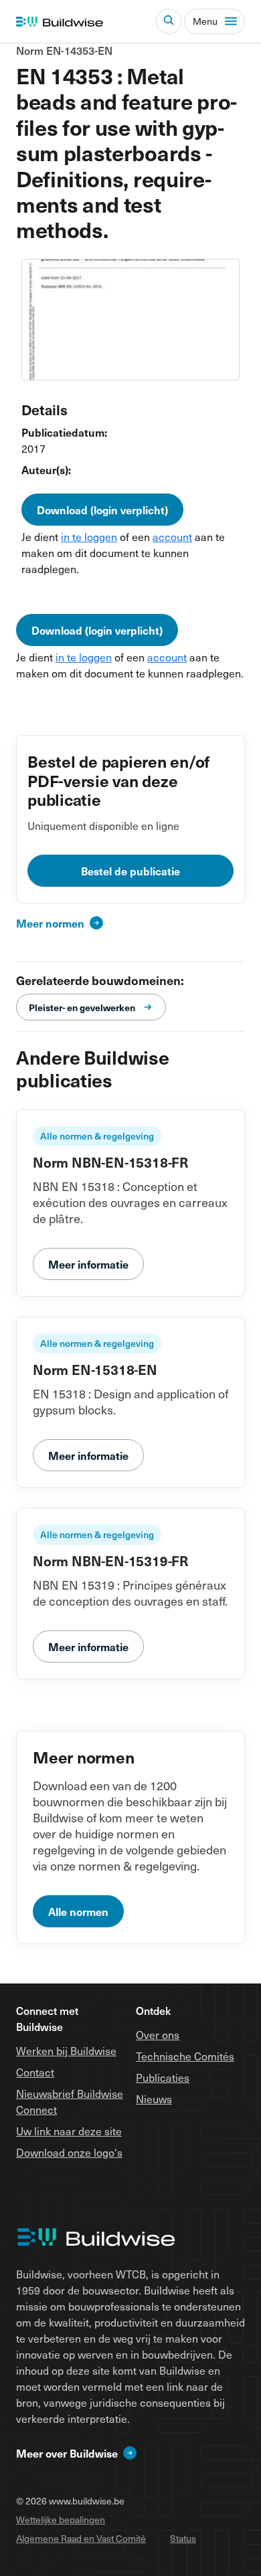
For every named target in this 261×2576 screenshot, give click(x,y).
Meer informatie (88, 1264)
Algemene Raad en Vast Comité (81, 2538)
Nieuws (154, 2099)
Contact (35, 2072)
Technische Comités (185, 2056)
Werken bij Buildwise (66, 2050)
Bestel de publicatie (130, 871)
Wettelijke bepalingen (61, 2519)
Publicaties (163, 2077)
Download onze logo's (69, 2152)
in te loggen (89, 536)
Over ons (158, 2034)
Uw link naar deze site (69, 2131)
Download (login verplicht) (102, 510)
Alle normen (78, 1911)
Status (183, 2538)
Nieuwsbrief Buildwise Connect (70, 2101)
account (172, 536)
